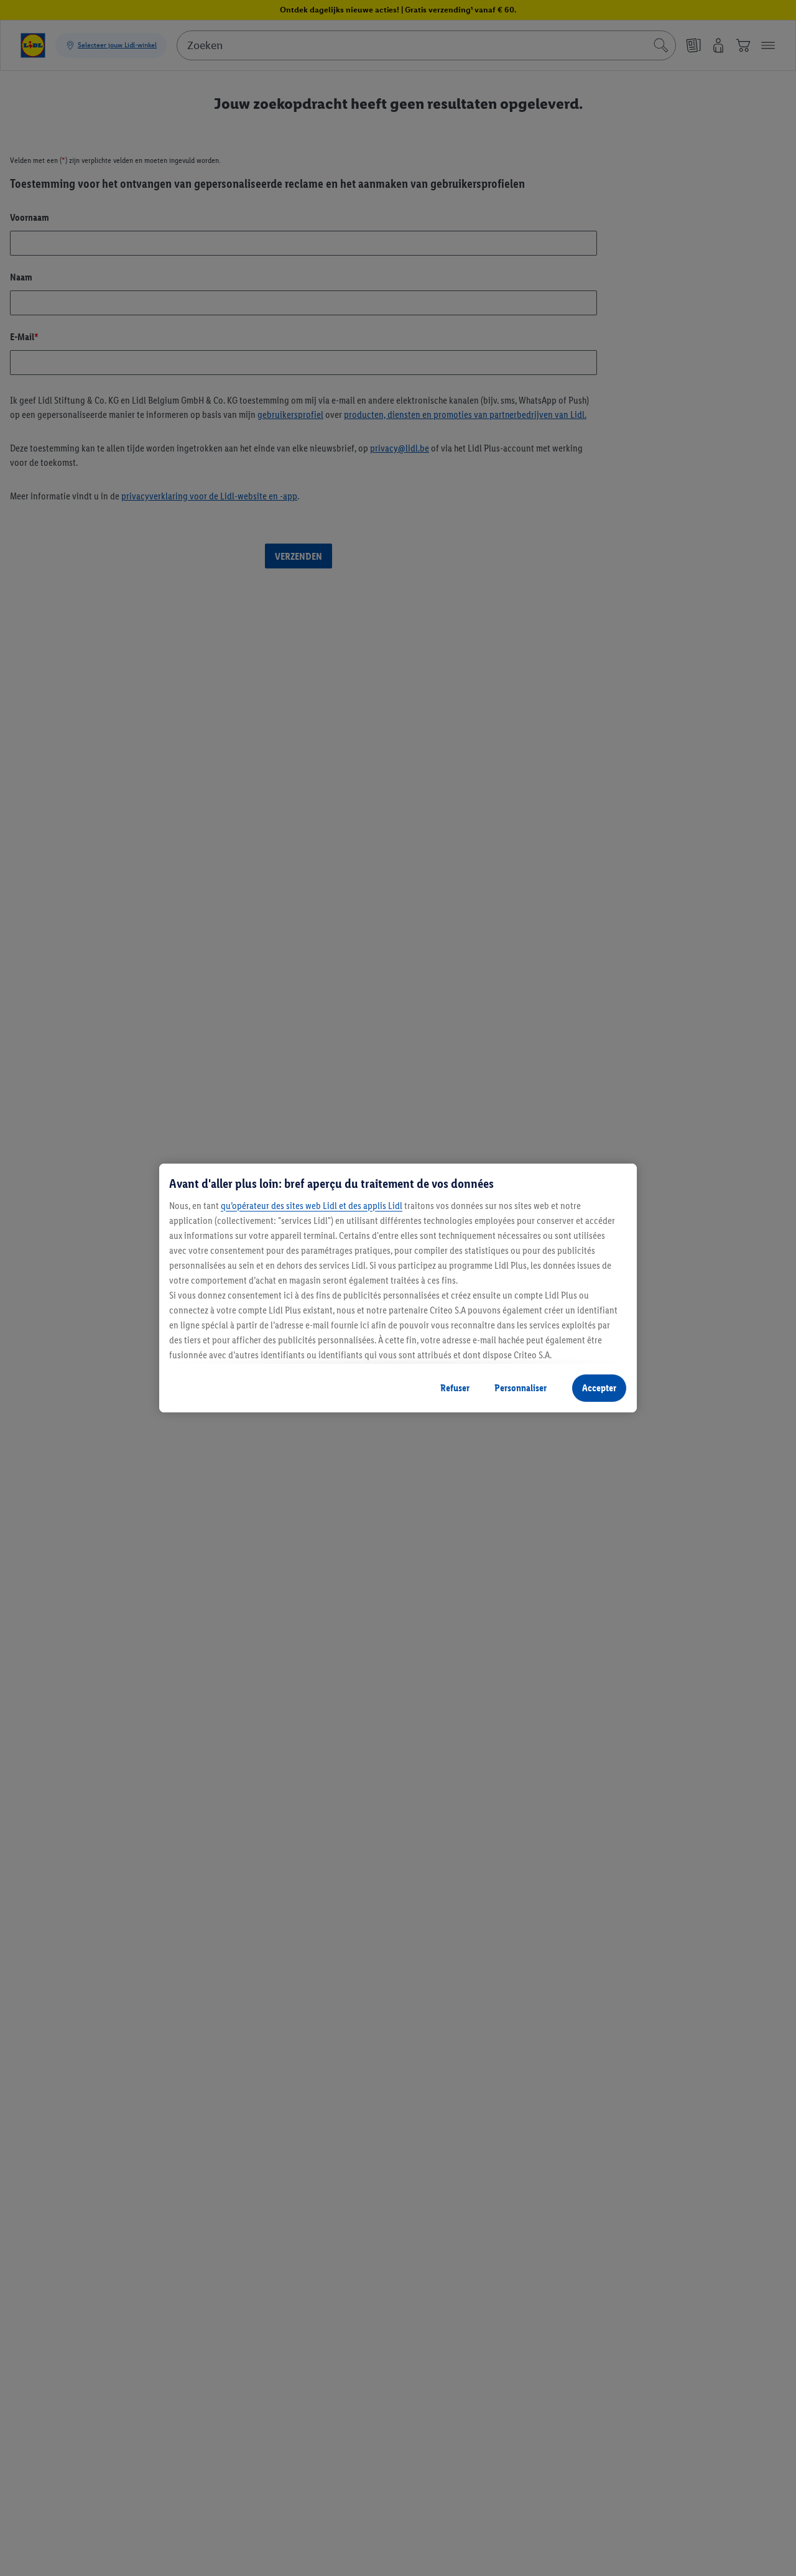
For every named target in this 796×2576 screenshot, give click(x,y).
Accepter (599, 1388)
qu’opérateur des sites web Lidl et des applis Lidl (312, 1206)
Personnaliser (521, 1388)
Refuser (455, 1388)
